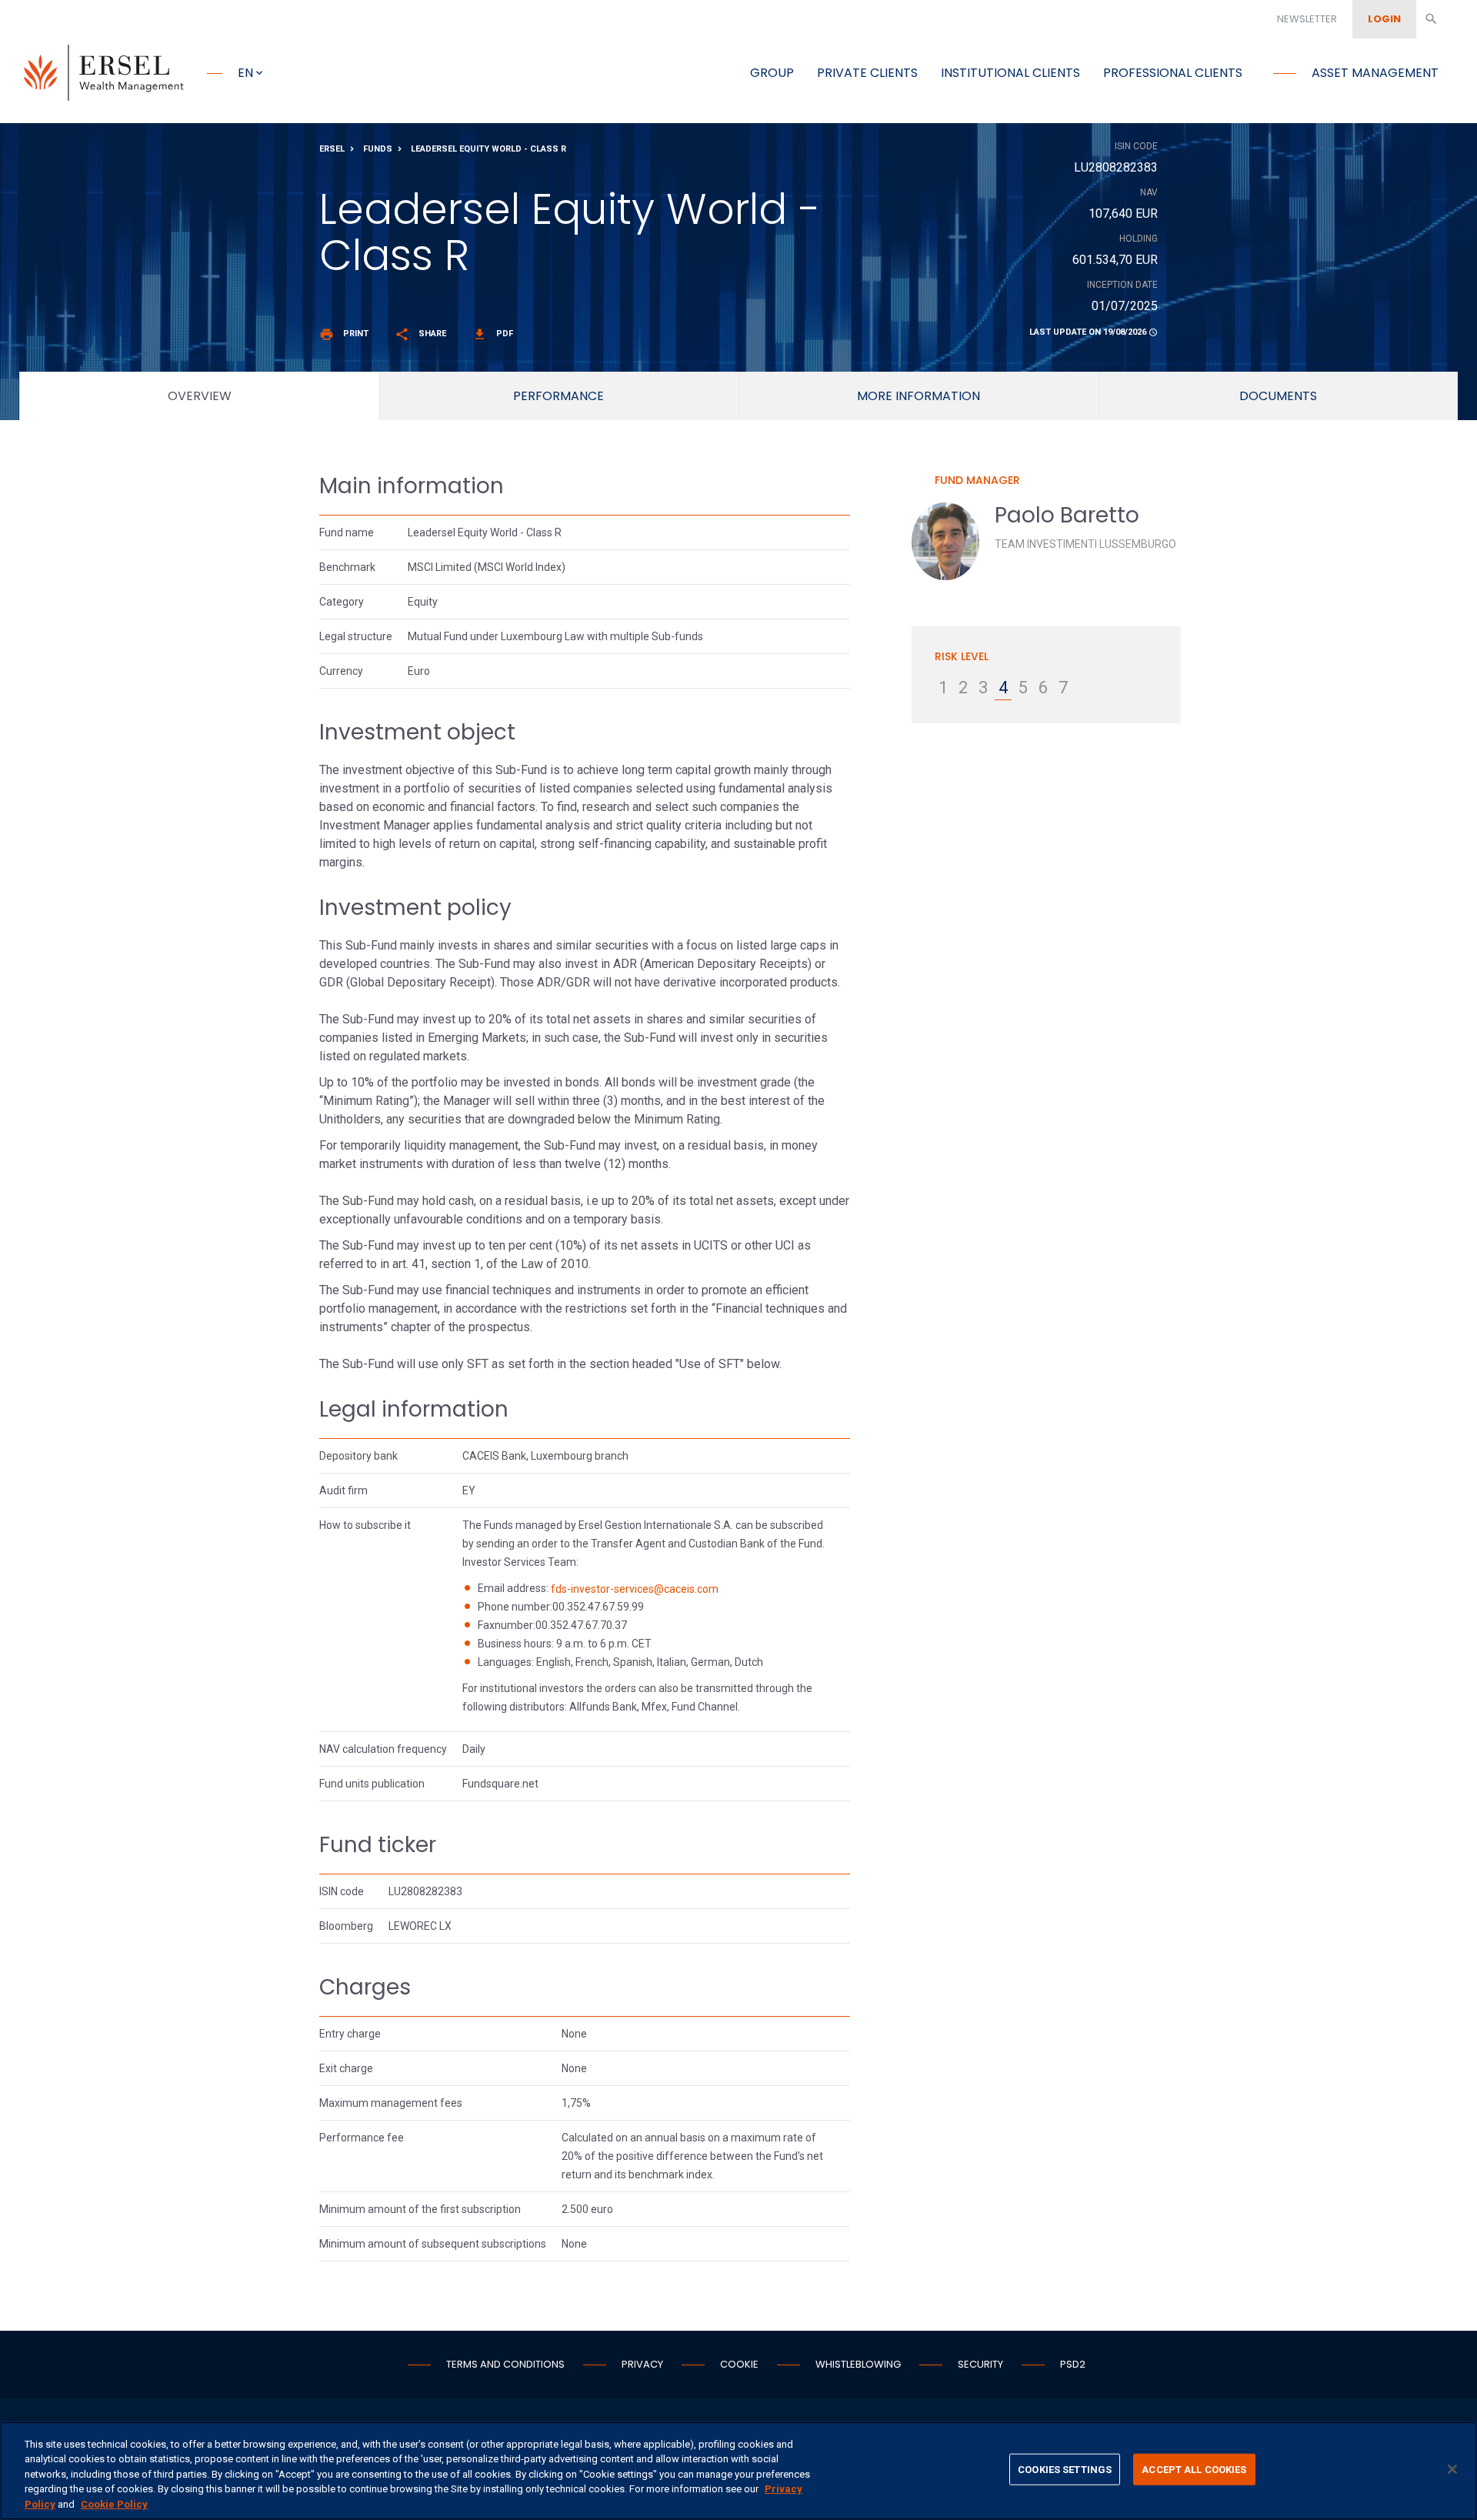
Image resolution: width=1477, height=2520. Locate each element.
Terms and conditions (505, 2364)
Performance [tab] (558, 396)
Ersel (332, 149)
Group (772, 73)
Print (344, 334)
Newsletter (1307, 19)
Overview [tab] (200, 396)
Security (980, 2364)
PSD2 (1073, 2364)
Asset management (1375, 73)
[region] (738, 2471)
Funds (378, 149)
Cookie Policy (114, 2504)
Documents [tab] (1278, 396)
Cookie (739, 2364)
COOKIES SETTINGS (1065, 2470)
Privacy (642, 2364)
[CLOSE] (1452, 2469)
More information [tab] (919, 396)
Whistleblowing (858, 2364)
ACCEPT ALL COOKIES (1194, 2470)
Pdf (493, 334)
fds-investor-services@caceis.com (635, 1589)
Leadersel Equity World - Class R (488, 149)
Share (420, 334)
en (245, 73)
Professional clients (1173, 73)
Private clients (867, 73)
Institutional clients (1010, 73)
